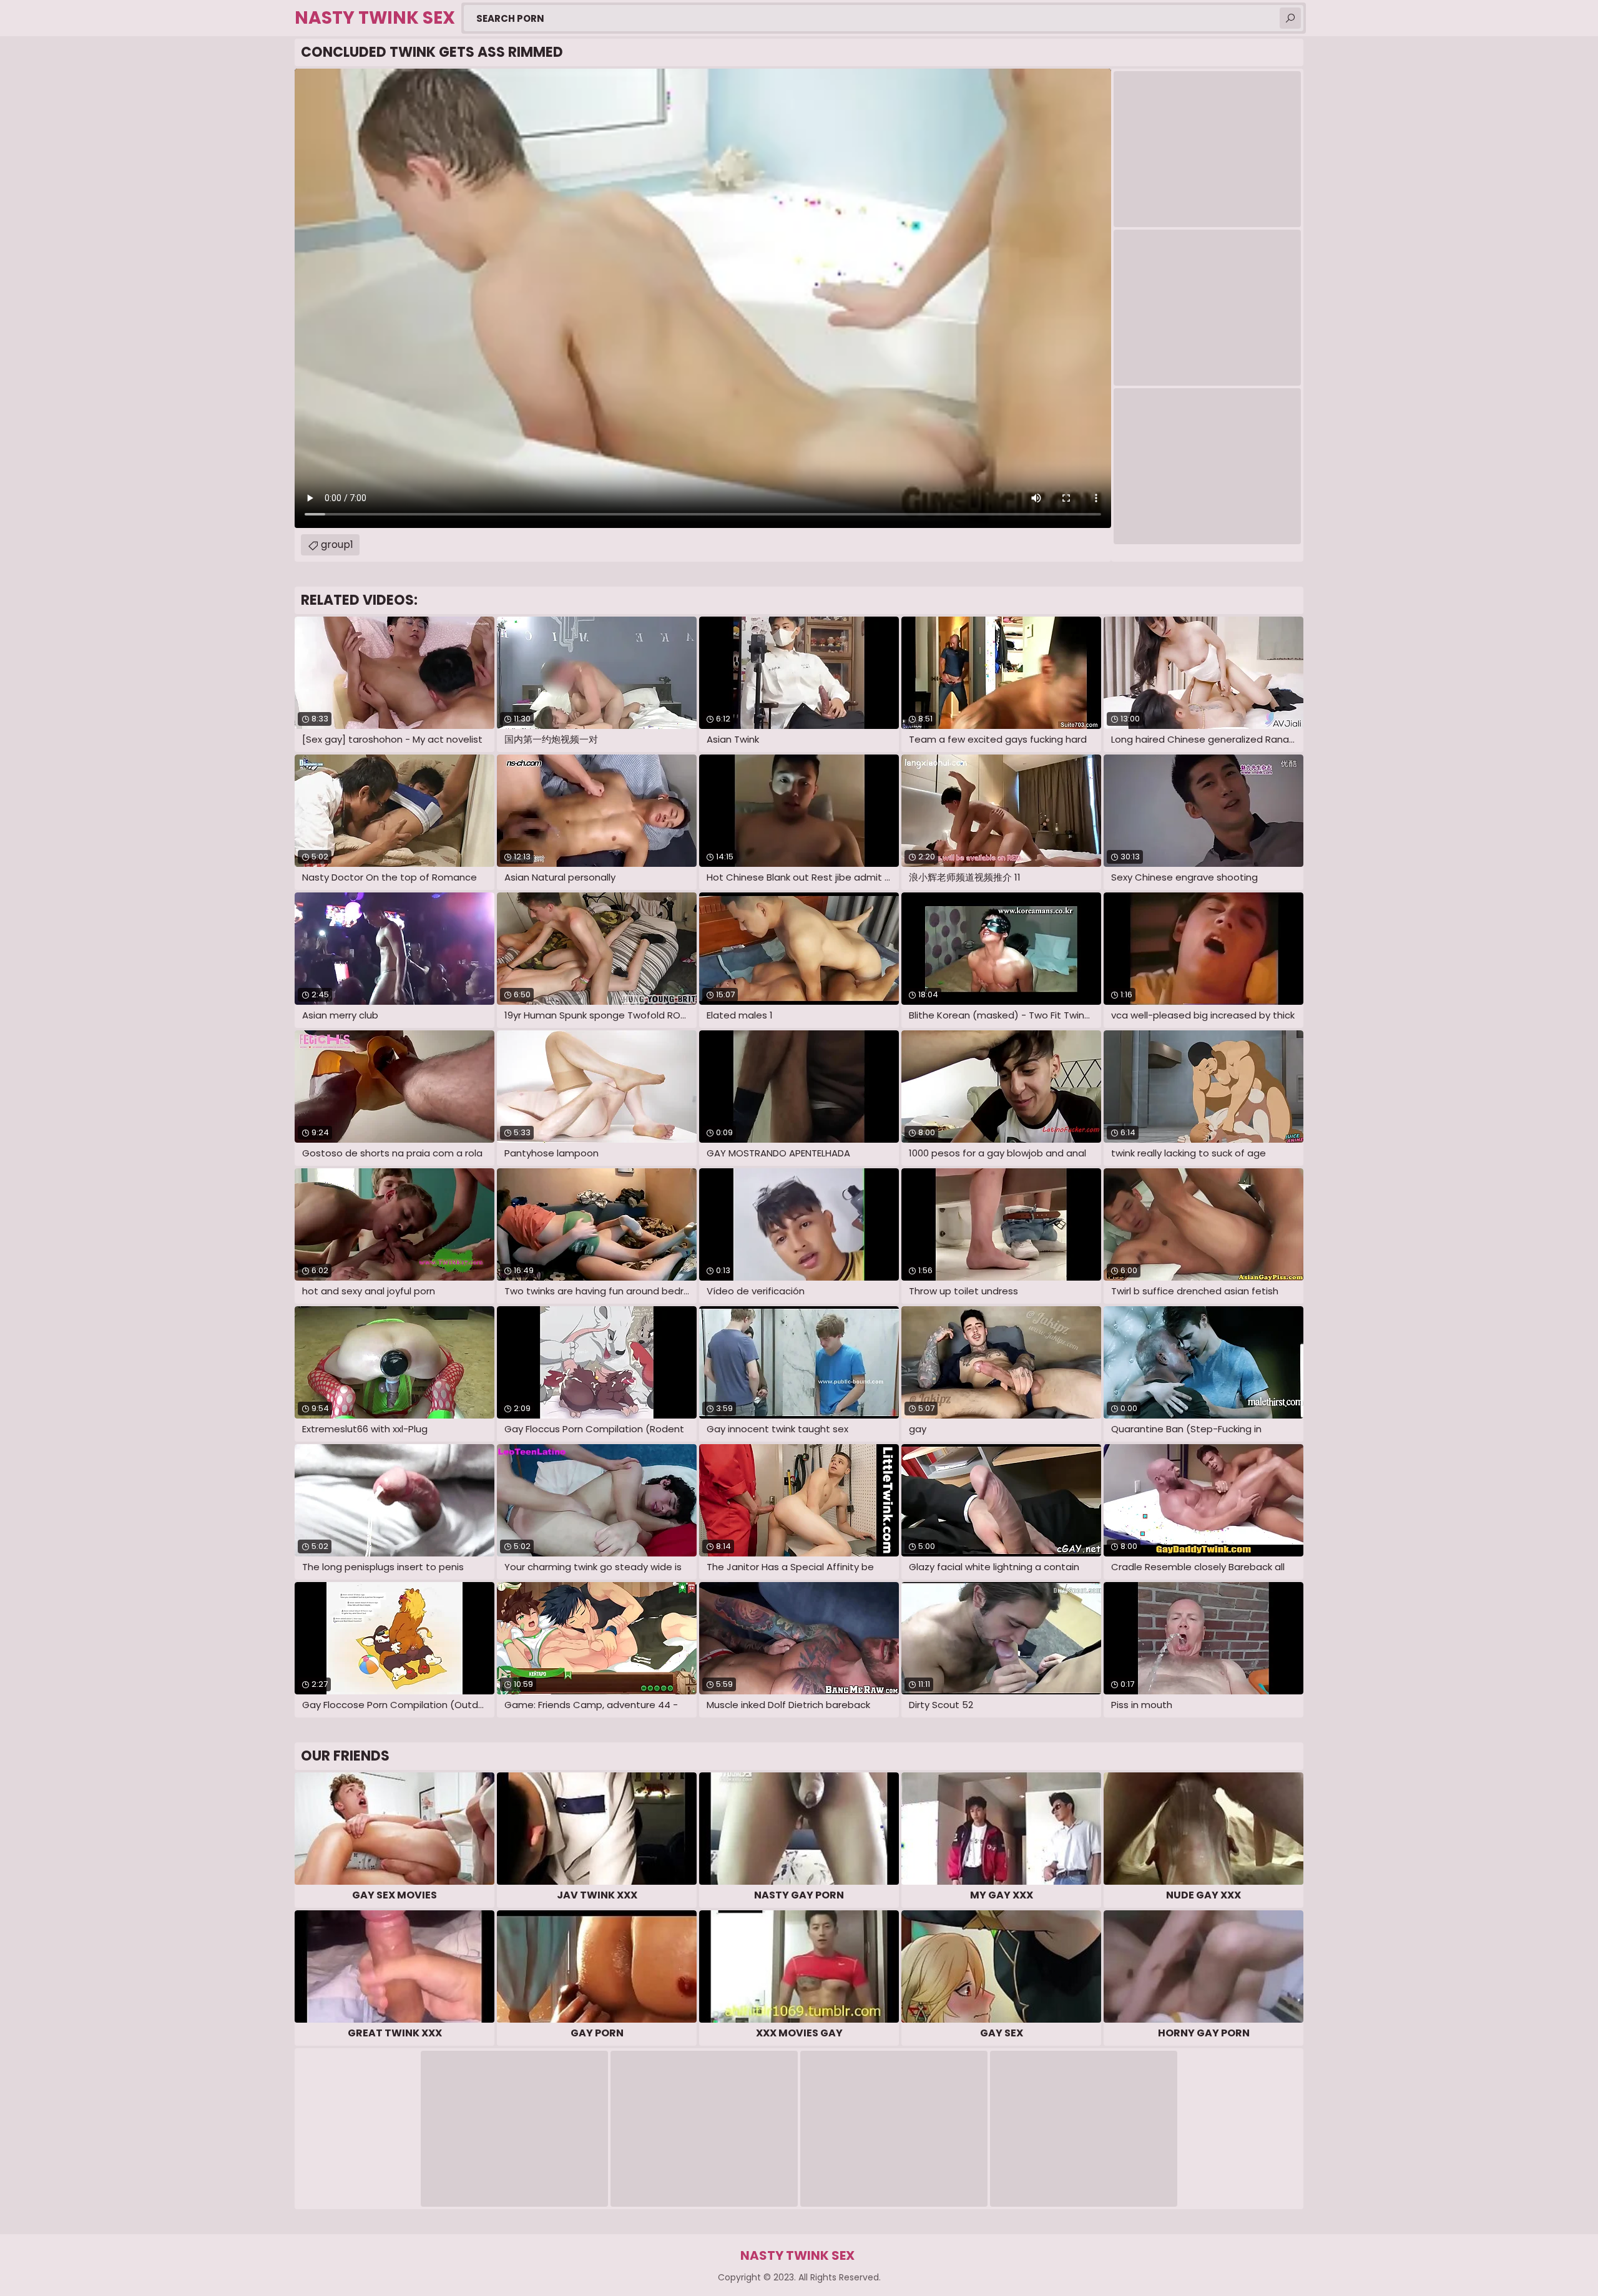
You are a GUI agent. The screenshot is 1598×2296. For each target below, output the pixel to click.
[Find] (1290, 18)
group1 (337, 545)
